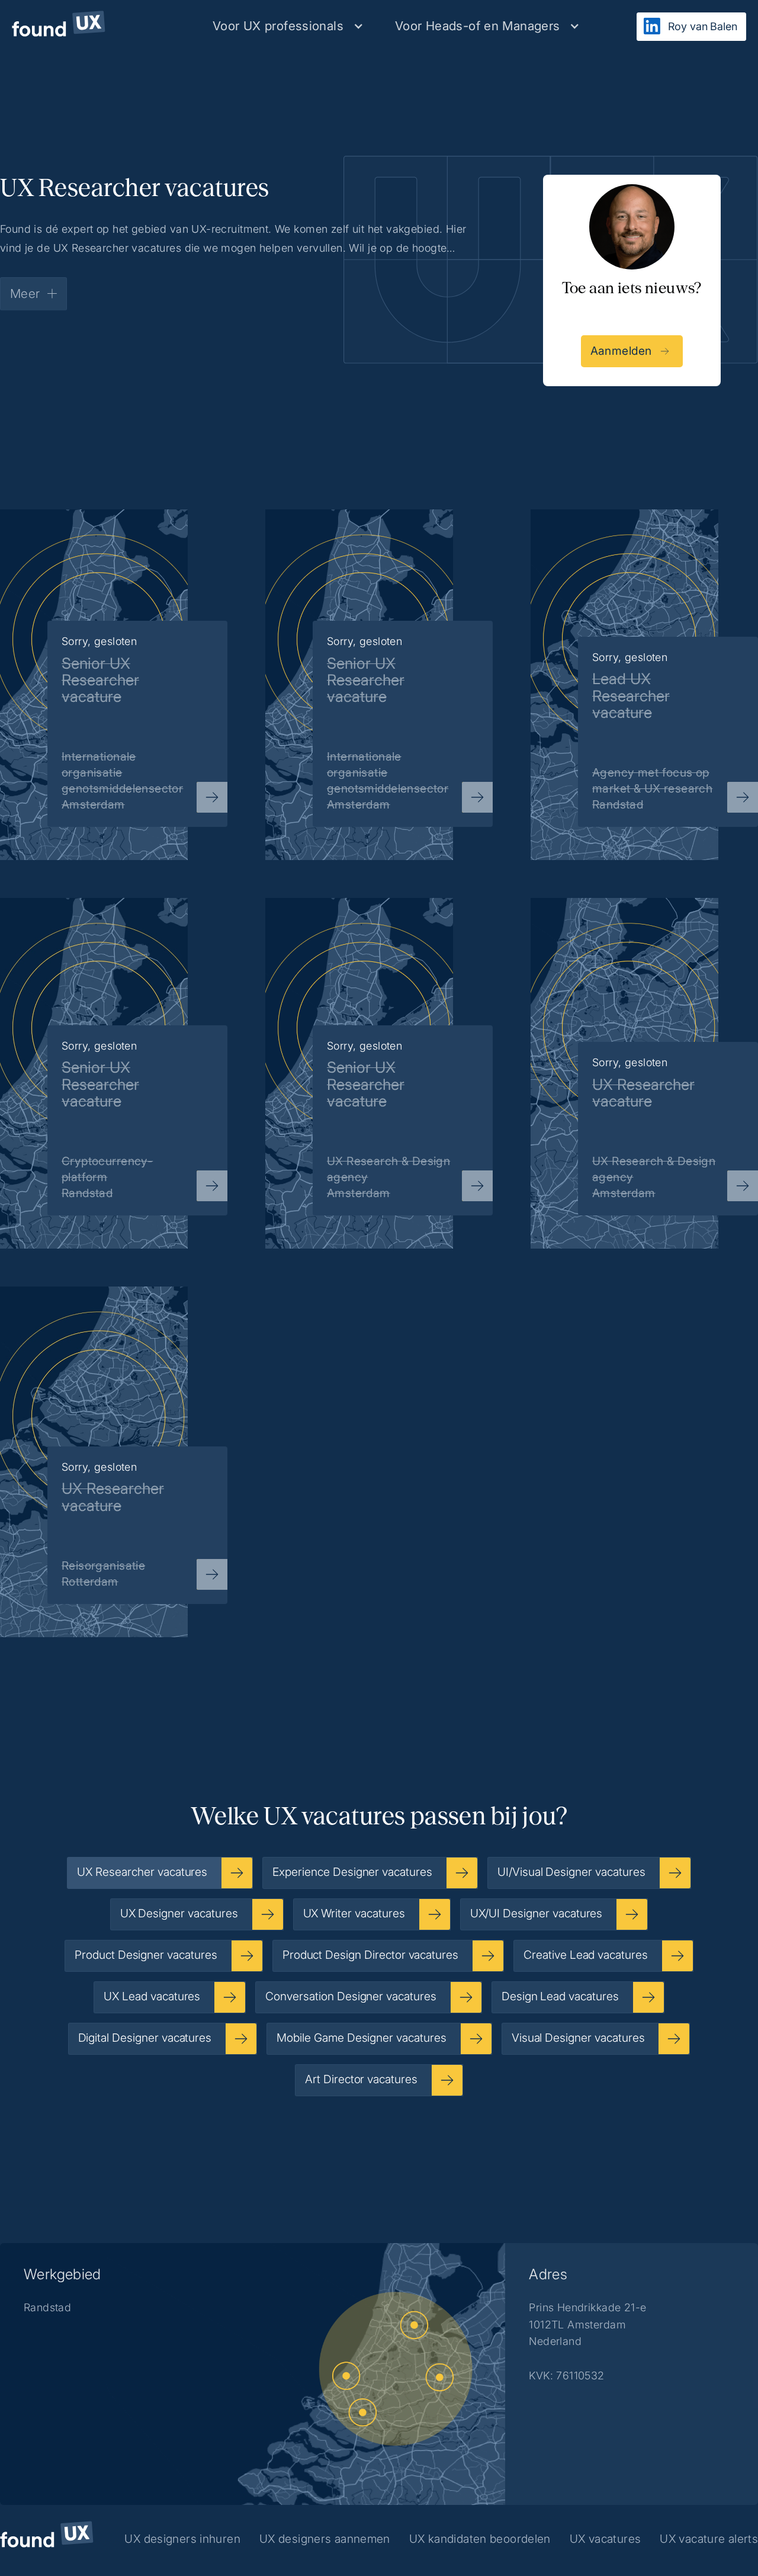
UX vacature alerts (709, 2539)
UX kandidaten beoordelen (480, 2539)
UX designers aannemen (325, 2539)
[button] (288, 26)
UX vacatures (606, 2539)
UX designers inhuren (182, 2539)
